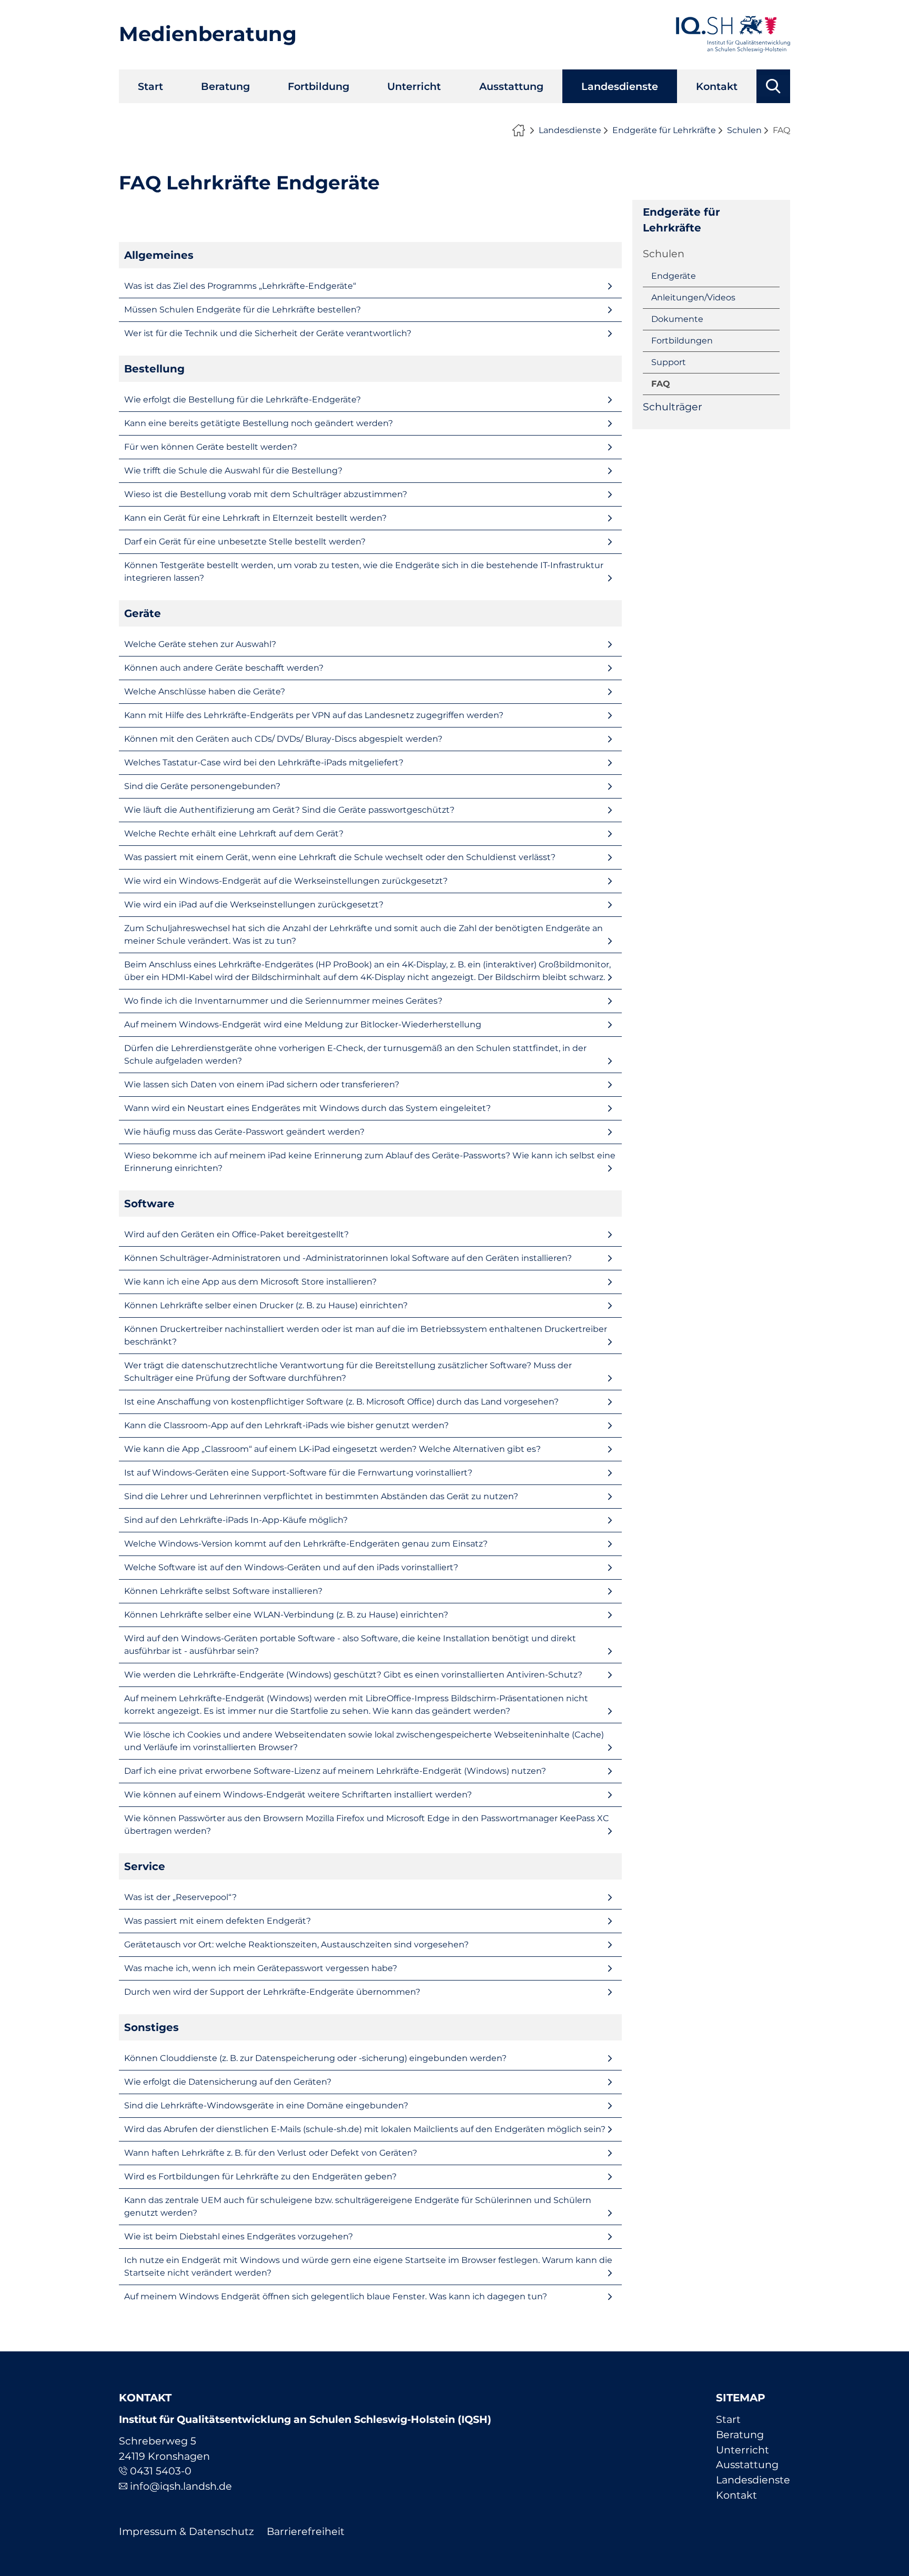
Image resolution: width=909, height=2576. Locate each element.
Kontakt (717, 86)
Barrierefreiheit (306, 2531)
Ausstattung (511, 86)
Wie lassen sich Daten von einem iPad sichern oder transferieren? (262, 1084)
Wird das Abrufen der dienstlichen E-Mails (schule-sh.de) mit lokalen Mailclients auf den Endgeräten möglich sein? (365, 2129)
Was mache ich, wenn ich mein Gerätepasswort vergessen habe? (261, 1968)
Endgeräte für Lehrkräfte (664, 130)
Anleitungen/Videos (693, 297)
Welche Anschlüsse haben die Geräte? (205, 691)
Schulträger (673, 407)
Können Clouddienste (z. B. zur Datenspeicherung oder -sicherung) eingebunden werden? (315, 2058)
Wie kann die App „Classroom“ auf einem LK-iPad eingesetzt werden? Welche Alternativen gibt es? (332, 1449)
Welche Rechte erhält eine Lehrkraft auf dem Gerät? (234, 834)
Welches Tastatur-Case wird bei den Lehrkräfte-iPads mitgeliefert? (264, 762)
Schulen (744, 130)
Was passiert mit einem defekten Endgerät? (218, 1921)
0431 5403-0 (161, 2471)
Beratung (225, 86)
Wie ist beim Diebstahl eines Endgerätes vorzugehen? (239, 2236)
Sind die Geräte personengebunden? (202, 786)
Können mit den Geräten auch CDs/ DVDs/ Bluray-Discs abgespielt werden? (283, 739)
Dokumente (677, 319)
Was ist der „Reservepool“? (180, 1897)
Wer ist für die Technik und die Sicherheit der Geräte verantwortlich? (268, 333)
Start (150, 86)
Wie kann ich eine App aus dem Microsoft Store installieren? (250, 1282)
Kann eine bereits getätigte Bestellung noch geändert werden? (259, 423)
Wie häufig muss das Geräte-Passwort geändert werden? (244, 1132)
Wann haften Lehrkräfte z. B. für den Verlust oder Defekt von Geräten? (271, 2153)
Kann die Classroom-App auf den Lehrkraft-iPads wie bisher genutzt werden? (286, 1425)
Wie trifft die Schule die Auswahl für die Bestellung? (233, 471)
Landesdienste (620, 86)
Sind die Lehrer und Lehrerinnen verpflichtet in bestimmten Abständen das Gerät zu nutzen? (321, 1496)
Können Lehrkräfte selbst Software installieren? (223, 1591)
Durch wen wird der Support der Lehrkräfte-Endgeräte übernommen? (272, 1992)
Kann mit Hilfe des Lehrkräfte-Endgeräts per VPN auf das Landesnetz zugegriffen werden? (314, 715)
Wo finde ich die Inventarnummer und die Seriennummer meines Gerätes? (283, 1001)
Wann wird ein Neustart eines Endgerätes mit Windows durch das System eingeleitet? (307, 1108)
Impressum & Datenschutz (186, 2531)
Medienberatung (208, 34)
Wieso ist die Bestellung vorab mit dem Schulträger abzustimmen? (266, 494)
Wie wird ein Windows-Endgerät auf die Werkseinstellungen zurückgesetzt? (286, 881)
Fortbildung (319, 86)
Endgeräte (674, 276)
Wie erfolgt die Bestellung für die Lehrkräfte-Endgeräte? (243, 400)
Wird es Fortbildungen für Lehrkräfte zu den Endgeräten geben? (260, 2176)
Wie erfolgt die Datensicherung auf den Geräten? (228, 2082)
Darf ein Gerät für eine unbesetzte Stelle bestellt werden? (245, 542)
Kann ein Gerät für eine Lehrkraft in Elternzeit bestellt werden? (255, 518)
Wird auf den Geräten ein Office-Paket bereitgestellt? (236, 1234)
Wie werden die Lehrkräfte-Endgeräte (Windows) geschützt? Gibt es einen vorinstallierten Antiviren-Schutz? (353, 1675)
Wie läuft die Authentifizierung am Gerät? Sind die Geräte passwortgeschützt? (289, 810)
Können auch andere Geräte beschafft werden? (224, 668)
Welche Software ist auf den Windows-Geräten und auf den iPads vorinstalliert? (291, 1567)
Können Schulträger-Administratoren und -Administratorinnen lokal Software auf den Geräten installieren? (348, 1258)
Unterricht (414, 86)
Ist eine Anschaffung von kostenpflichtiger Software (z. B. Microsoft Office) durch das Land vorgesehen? (341, 1402)
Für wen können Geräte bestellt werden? (211, 447)
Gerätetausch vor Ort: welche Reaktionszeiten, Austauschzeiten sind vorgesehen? (296, 1944)
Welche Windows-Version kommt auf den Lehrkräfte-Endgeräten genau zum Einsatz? (306, 1544)
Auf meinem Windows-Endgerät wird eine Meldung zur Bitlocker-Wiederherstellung (303, 1024)
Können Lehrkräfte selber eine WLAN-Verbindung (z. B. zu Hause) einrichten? (286, 1615)
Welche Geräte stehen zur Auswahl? (200, 644)
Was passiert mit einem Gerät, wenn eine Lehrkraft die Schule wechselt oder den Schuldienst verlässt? (340, 857)
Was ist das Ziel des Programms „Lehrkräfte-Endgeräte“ (240, 286)
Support (669, 362)
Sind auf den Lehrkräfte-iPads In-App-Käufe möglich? (236, 1520)
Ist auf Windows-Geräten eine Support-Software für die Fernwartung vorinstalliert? (298, 1473)
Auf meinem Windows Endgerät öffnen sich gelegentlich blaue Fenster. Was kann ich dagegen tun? (336, 2296)
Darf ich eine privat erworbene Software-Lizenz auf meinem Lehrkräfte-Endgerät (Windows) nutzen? (335, 1771)
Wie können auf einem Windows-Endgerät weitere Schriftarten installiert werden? (298, 1795)
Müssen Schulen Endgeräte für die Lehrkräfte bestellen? (243, 310)
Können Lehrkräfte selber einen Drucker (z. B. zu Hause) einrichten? (266, 1305)
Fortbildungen (682, 341)
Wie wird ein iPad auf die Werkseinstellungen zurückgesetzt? (254, 905)
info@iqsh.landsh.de (181, 2486)
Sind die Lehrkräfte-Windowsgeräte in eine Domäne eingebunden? (266, 2105)
